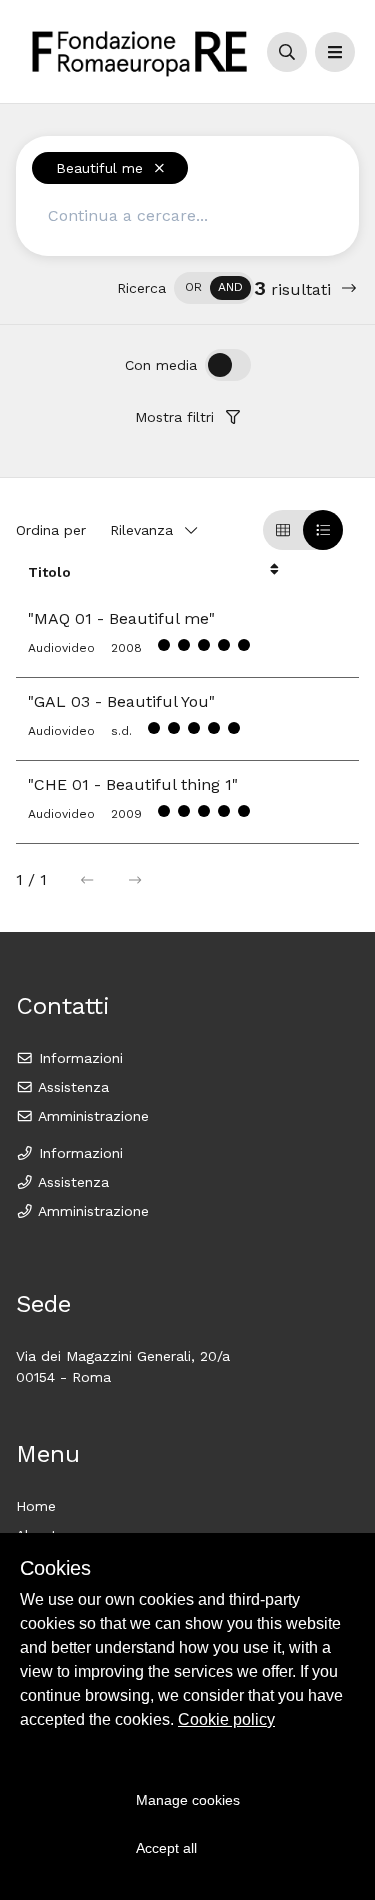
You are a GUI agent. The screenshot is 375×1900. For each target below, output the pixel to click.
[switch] (214, 288)
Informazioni (78, 1058)
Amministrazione (91, 1116)
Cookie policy (226, 1719)
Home (36, 1506)
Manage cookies (188, 1800)
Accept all (166, 1848)
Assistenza (71, 1087)
